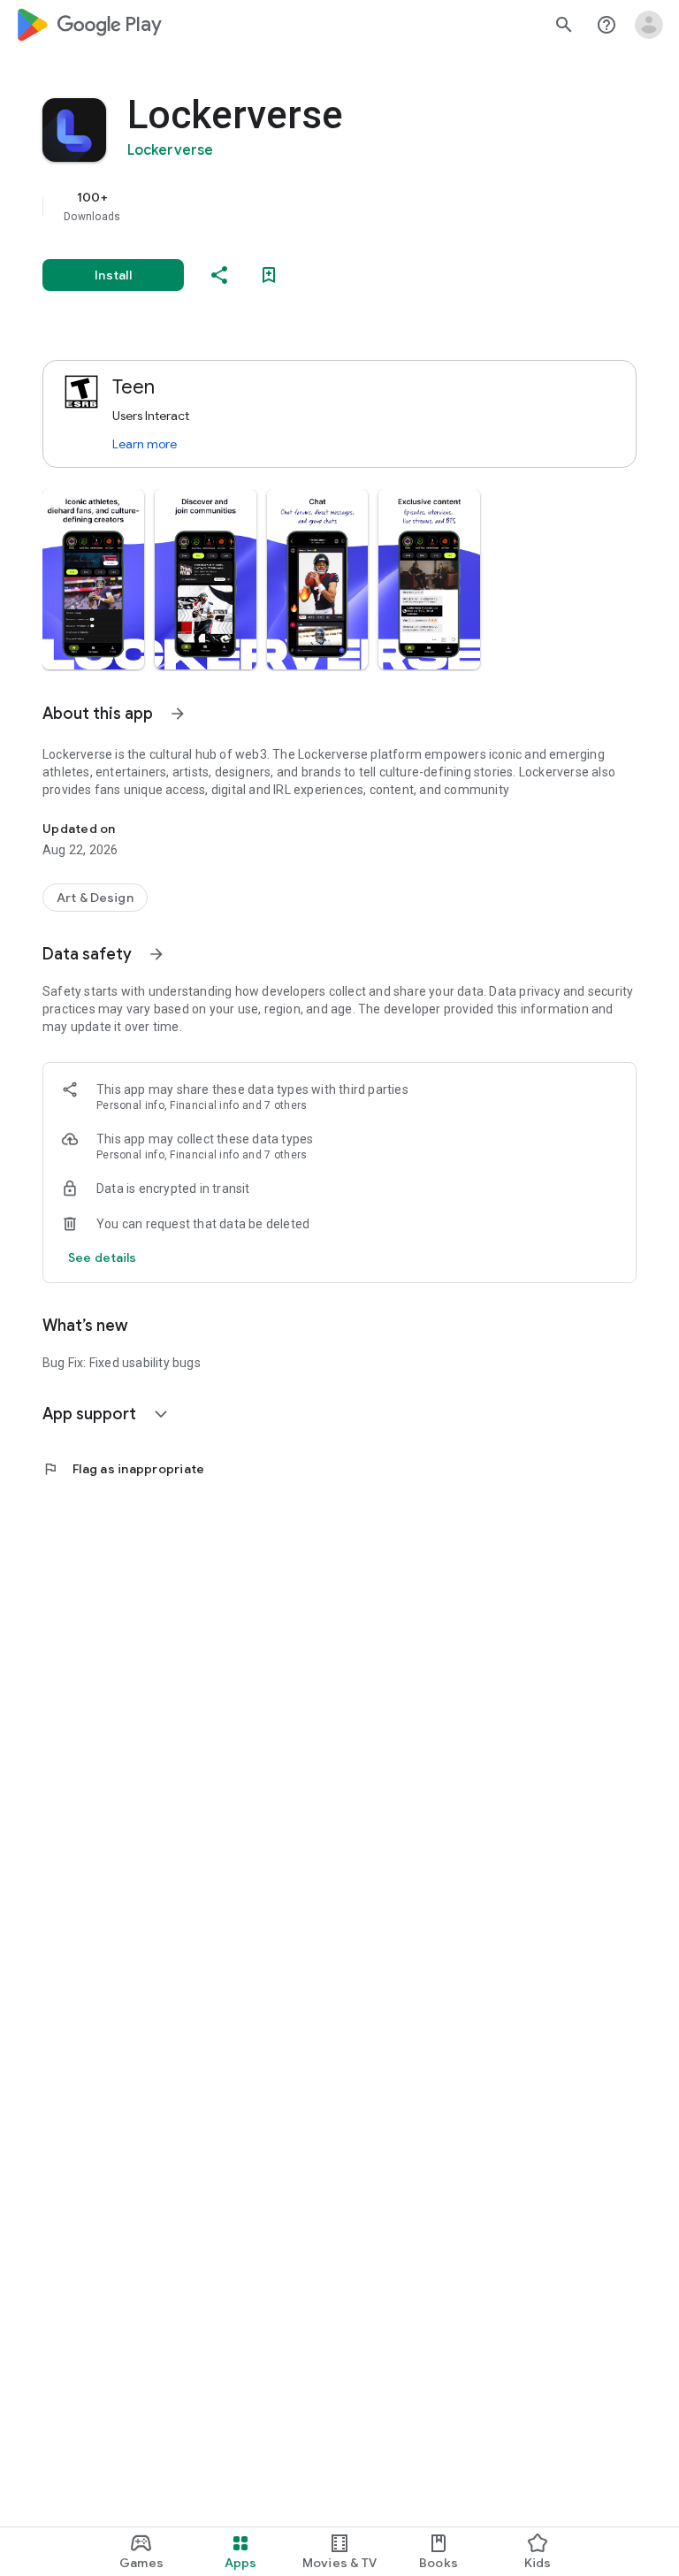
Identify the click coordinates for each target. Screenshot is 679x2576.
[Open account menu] (649, 25)
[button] (93, 579)
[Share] (219, 275)
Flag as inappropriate (123, 1469)
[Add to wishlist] (269, 275)
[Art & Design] (95, 898)
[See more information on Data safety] (156, 954)
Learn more (145, 444)
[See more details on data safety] (103, 1257)
